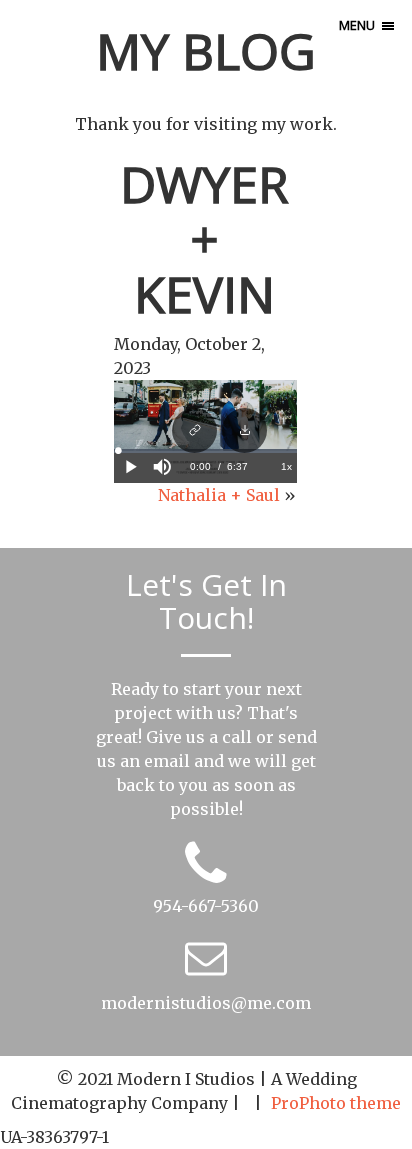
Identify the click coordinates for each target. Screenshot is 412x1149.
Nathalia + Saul (219, 495)
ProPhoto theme (336, 1103)
